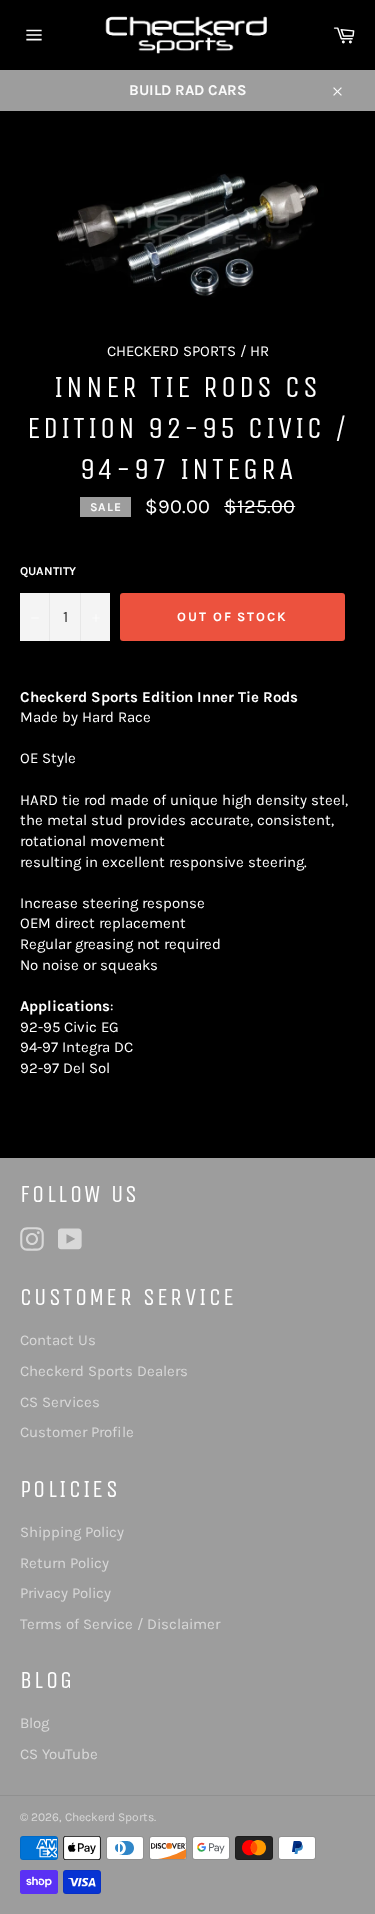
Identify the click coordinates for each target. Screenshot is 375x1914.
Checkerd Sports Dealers (104, 1371)
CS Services (60, 1402)
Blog (34, 1723)
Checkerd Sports (109, 1817)
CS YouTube (59, 1754)
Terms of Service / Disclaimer (120, 1624)
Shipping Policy (72, 1532)
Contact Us (58, 1340)
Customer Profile (77, 1432)
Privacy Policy (65, 1593)
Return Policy (64, 1563)
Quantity (48, 571)
